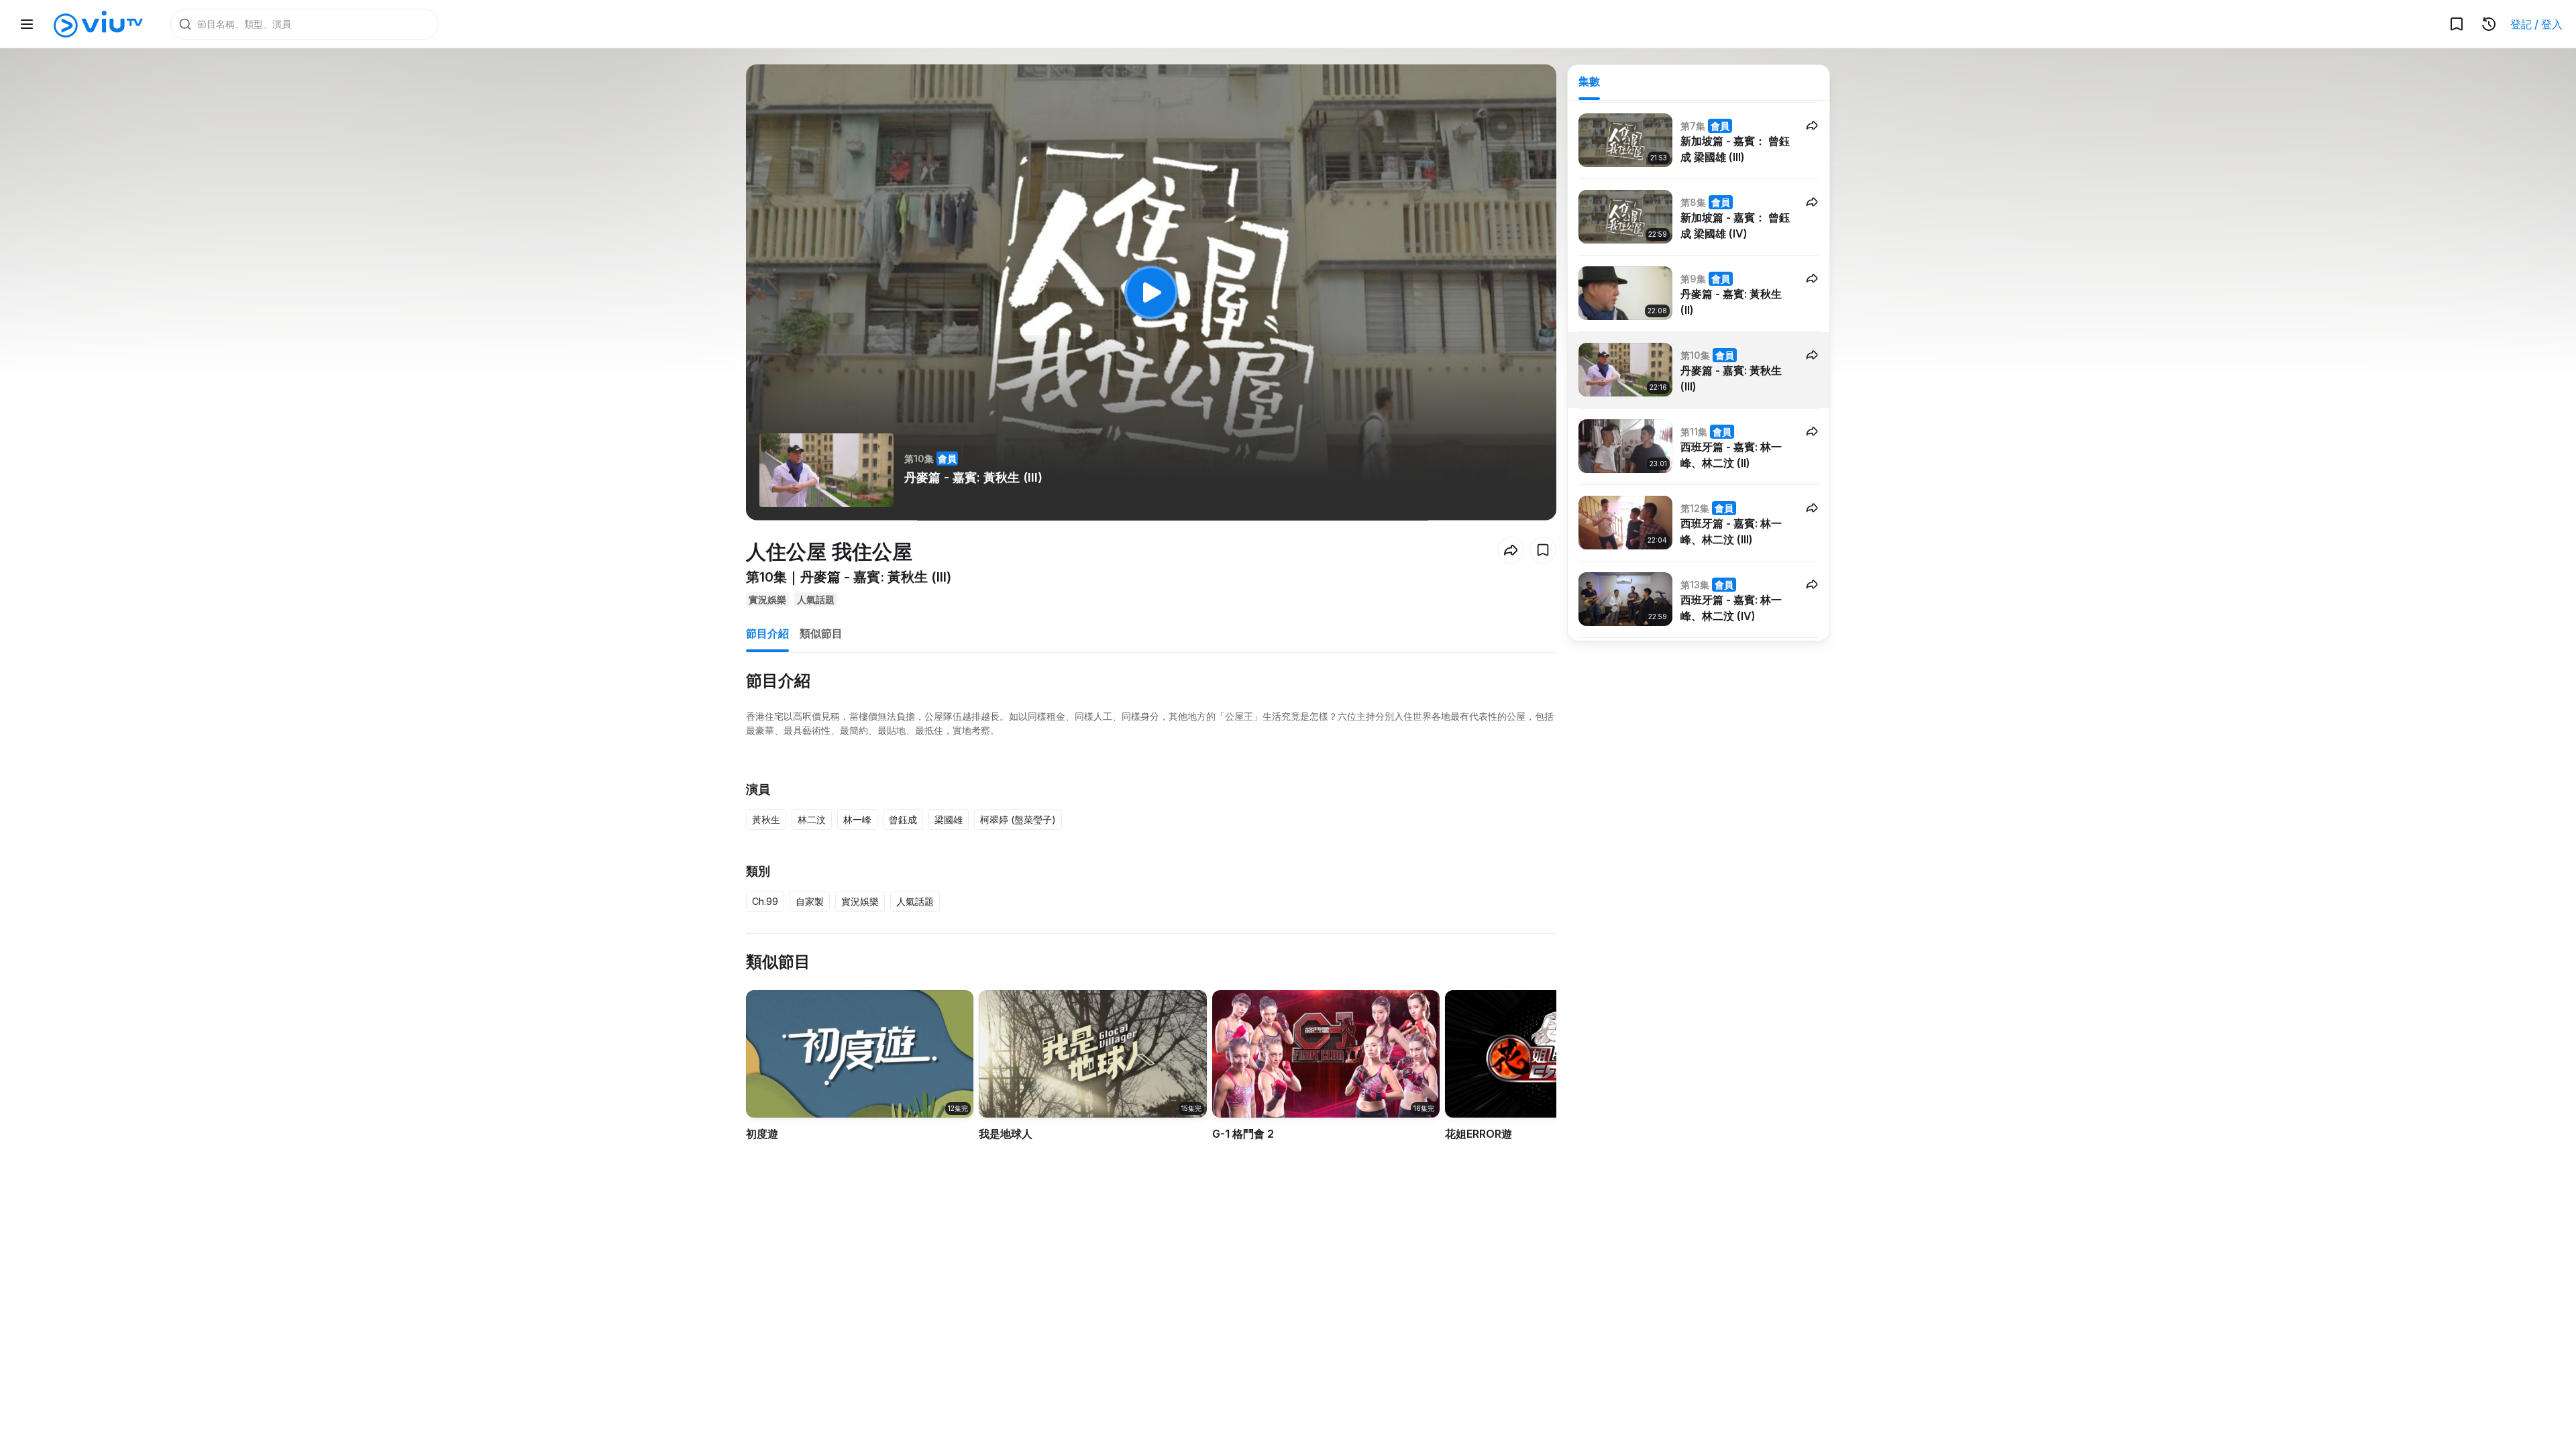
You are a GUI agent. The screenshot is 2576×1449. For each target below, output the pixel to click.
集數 (1589, 81)
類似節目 (821, 633)
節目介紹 (767, 633)
